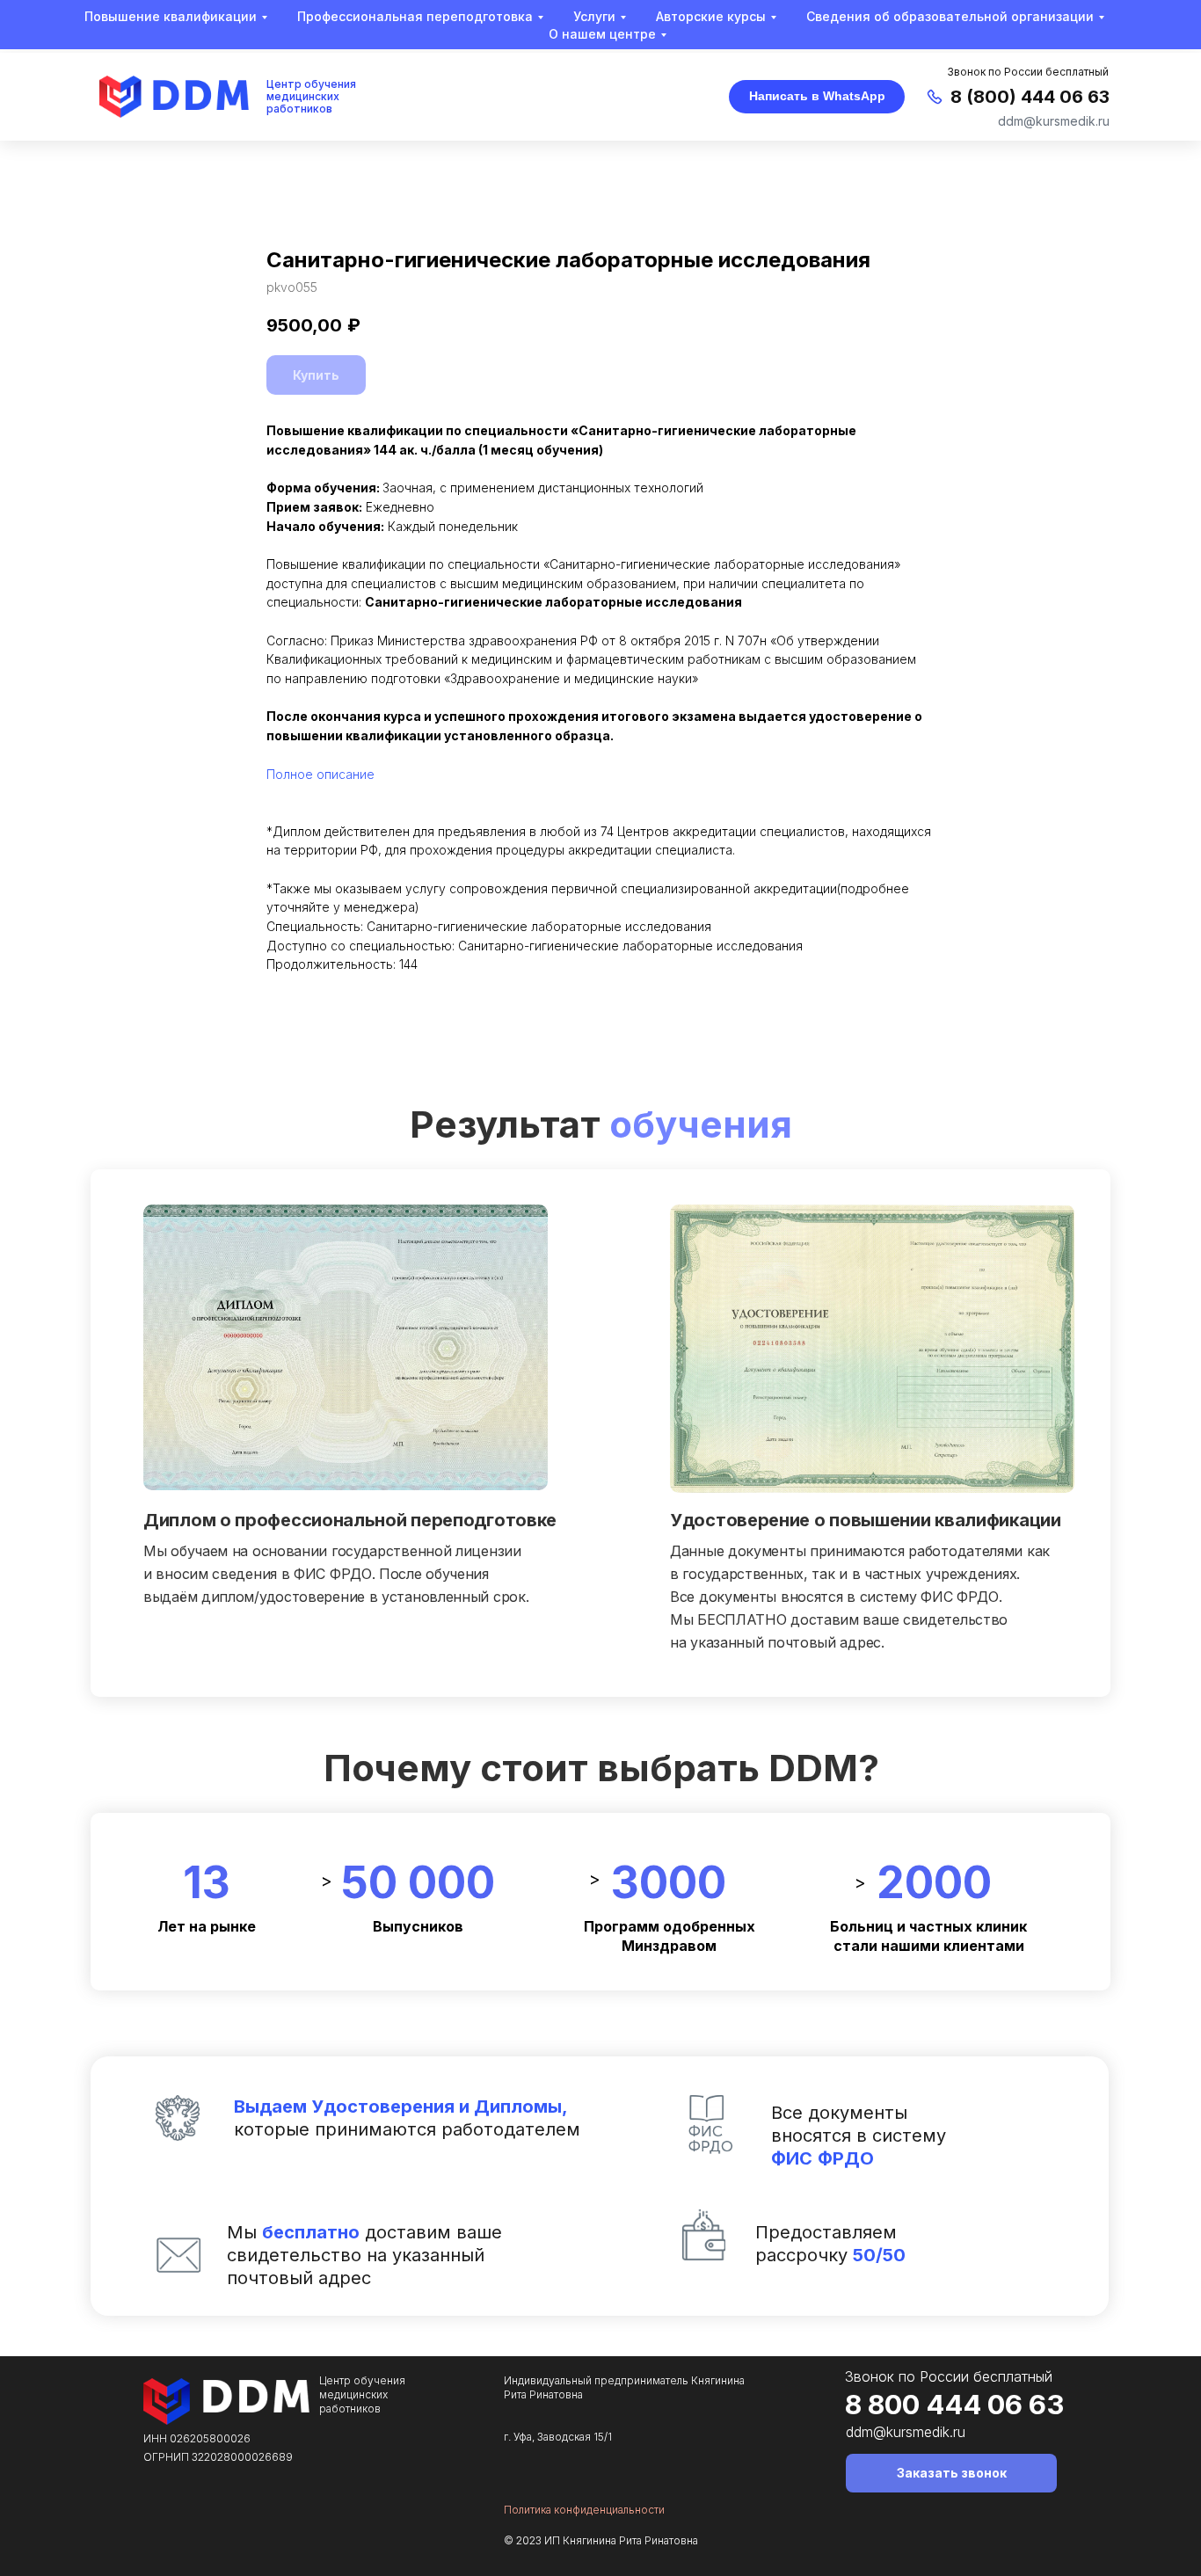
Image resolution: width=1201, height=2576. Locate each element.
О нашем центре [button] (602, 34)
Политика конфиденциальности (584, 2510)
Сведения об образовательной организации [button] (950, 16)
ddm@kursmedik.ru (1054, 121)
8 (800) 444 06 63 (1030, 97)
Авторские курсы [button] (711, 16)
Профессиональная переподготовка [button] (415, 16)
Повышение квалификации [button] (171, 16)
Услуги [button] (594, 16)
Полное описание (320, 774)
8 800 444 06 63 (954, 2404)
